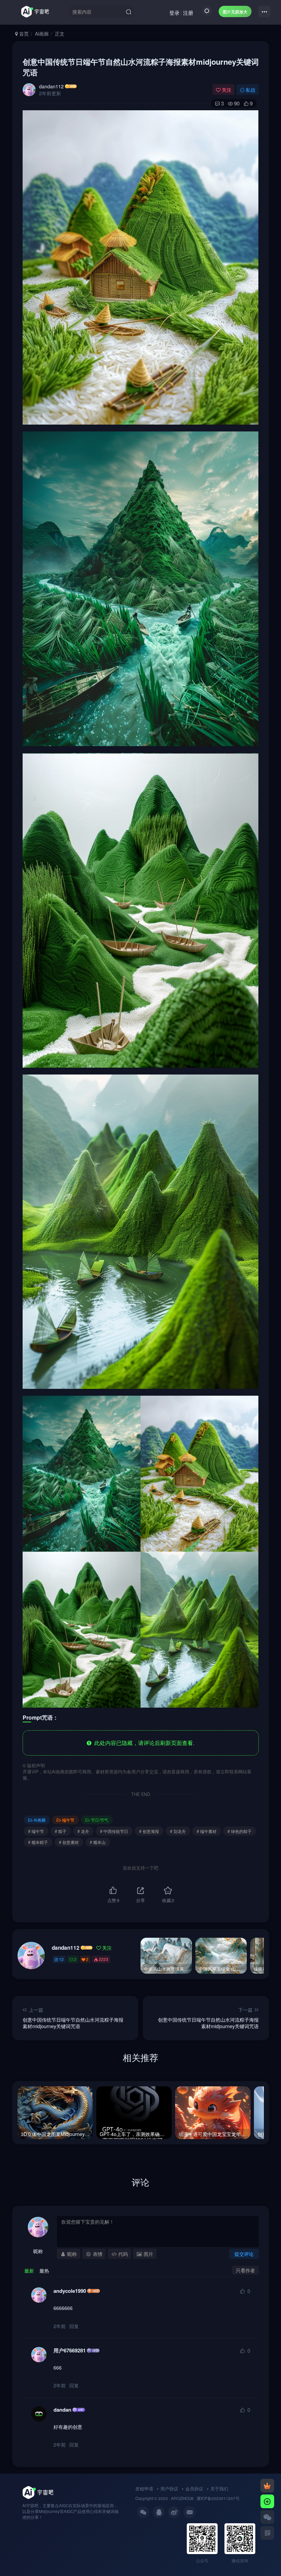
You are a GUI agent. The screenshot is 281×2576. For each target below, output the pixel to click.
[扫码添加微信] (267, 2517)
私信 (251, 90)
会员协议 (194, 2489)
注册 (188, 12)
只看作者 (245, 2270)
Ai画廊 (42, 34)
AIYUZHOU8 (182, 2498)
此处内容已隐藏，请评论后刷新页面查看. (143, 1743)
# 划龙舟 (178, 1831)
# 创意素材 (69, 1842)
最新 (29, 2271)
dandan (62, 2410)
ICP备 (206, 2498)
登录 (174, 12)
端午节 (68, 1820)
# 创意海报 (149, 1831)
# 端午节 (36, 1831)
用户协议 (169, 2489)
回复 (74, 2326)
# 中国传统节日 (114, 1831)
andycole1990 (70, 2291)
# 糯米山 (98, 1842)
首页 (23, 34)
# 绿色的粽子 (240, 1831)
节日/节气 (100, 1820)
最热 (44, 2271)
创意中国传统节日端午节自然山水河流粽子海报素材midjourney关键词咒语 (141, 67)
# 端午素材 (207, 1831)
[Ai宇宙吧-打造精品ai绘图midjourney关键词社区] (38, 2492)
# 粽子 (61, 1831)
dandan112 (51, 86)
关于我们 (219, 2489)
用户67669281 (70, 2351)
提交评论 (244, 2254)
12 (61, 1959)
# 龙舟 (83, 1831)
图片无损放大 (235, 11)
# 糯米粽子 (38, 1842)
